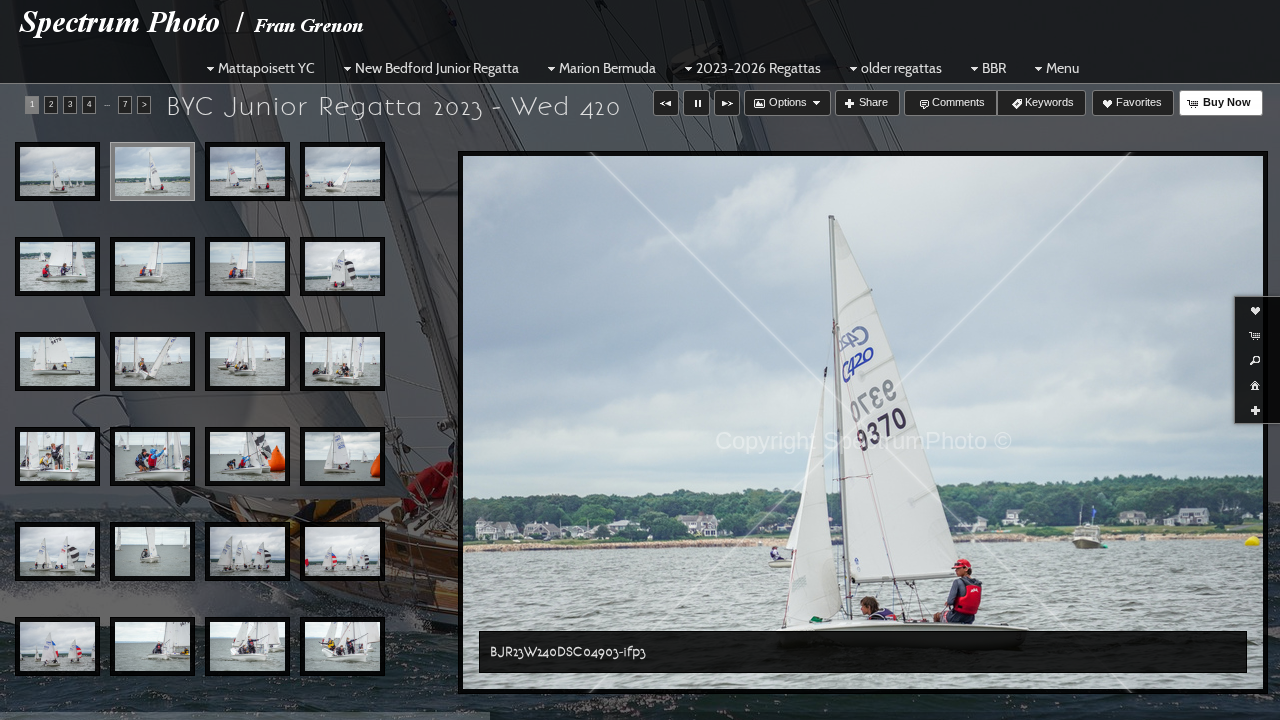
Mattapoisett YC (266, 68)
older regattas (901, 68)
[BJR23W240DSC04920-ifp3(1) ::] (247, 552)
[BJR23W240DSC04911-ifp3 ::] (152, 362)
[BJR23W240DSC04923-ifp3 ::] (152, 647)
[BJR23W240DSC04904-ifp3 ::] (247, 172)
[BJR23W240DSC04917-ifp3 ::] (342, 457)
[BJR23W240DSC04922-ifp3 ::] (57, 647)
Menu (1062, 68)
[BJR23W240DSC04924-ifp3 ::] (247, 647)
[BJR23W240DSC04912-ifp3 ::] (247, 362)
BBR (994, 68)
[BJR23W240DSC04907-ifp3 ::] (152, 267)
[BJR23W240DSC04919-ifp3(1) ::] (152, 552)
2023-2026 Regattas (758, 68)
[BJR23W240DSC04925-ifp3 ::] (342, 647)
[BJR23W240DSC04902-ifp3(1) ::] (57, 172)
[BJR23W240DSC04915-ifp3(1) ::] (152, 457)
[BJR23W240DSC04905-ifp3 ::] (342, 172)
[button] (666, 103)
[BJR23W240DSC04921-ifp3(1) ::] (342, 552)
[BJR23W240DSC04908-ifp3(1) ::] (247, 267)
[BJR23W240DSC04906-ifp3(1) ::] (57, 267)
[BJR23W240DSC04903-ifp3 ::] (152, 172)
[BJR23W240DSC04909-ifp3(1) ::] (342, 267)
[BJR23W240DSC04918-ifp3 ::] (57, 552)
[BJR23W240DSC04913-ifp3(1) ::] (342, 362)
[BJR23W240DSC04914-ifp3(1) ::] (57, 457)
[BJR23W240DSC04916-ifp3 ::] (247, 457)
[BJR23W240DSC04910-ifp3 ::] (57, 362)
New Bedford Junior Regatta (437, 68)
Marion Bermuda (607, 68)
